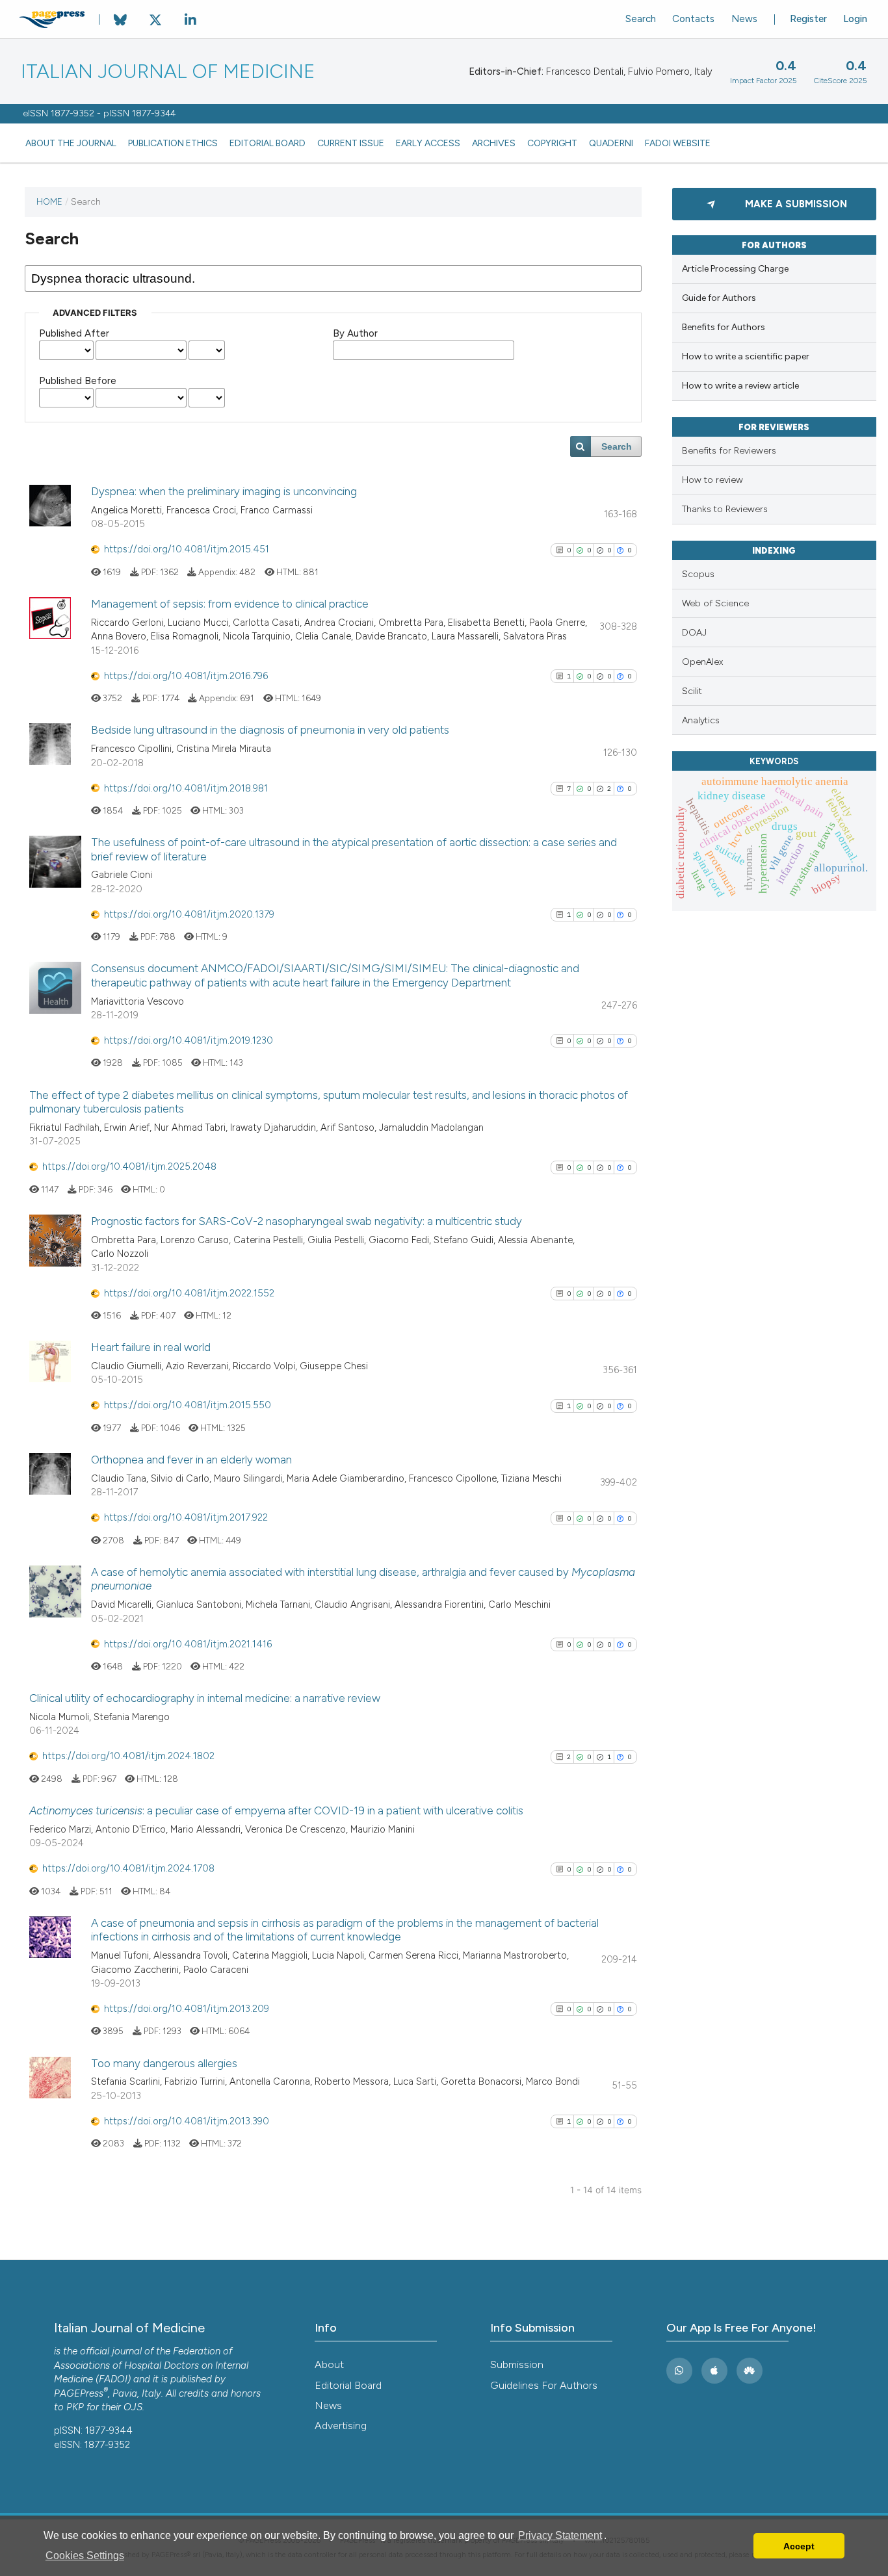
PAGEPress (79, 2393)
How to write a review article (740, 386)
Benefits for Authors (724, 327)
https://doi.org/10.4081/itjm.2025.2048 (129, 1166)
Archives (494, 143)
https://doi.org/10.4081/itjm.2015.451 (187, 549)
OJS (133, 2407)
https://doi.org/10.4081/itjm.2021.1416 (188, 1644)
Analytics (701, 720)
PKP (75, 2407)
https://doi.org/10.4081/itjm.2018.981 (186, 788)
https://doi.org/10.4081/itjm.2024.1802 (128, 1756)
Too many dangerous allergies (164, 2063)
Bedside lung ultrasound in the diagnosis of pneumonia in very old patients (270, 730)
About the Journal (71, 143)
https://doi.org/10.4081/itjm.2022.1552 (189, 1293)
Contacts (693, 19)
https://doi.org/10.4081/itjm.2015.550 (188, 1405)
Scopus (698, 574)
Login (855, 19)
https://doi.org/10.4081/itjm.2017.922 (186, 1517)
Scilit (692, 691)
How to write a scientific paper (746, 356)
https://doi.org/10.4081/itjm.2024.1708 (128, 1868)
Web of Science (715, 603)
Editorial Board (268, 143)
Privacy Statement (560, 2535)
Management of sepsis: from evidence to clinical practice (230, 604)
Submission (517, 2364)
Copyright (552, 143)
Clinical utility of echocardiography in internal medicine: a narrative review (205, 1698)
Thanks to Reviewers (725, 509)
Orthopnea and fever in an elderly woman (191, 1460)
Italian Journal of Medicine (168, 71)
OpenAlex (702, 662)
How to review (712, 480)
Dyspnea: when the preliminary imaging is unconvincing (224, 491)
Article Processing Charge (735, 269)
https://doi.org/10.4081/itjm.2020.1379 (189, 914)
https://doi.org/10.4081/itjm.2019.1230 (189, 1040)
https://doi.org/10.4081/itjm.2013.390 (187, 2121)
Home (49, 201)
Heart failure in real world (151, 1347)
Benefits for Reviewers (729, 451)
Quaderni (611, 143)
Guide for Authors (719, 298)
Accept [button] (799, 2546)
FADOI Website (678, 143)
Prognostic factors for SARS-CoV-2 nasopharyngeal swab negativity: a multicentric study (307, 1221)
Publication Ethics (173, 143)
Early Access (428, 143)
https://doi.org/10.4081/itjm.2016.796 (186, 676)
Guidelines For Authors (544, 2385)
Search (641, 19)
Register (808, 19)
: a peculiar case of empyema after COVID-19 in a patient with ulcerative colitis (276, 1810)
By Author (355, 333)
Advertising (341, 2426)
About (329, 2364)
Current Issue (351, 143)
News (744, 19)
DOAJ (694, 633)
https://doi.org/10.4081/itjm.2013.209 (187, 2009)
